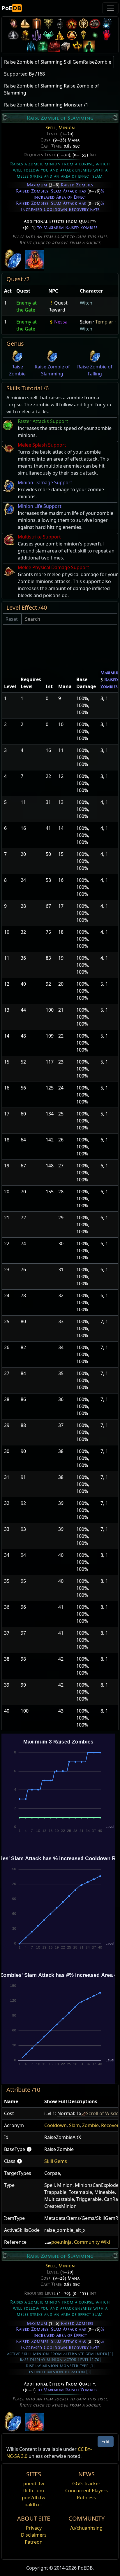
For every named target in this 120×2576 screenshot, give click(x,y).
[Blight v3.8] (25, 35)
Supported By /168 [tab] (24, 74)
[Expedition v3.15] (60, 23)
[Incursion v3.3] (72, 35)
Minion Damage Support (45, 482)
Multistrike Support (39, 537)
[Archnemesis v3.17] (48, 23)
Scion (86, 322)
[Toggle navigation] (110, 8)
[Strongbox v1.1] (66, 46)
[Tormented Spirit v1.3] (43, 46)
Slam (74, 2125)
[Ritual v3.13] (83, 23)
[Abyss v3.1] (95, 35)
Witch (86, 303)
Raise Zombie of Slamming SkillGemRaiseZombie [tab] (58, 62)
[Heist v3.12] (95, 23)
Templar (104, 322)
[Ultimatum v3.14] (72, 23)
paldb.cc (34, 2505)
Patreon (34, 2542)
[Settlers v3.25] (25, 23)
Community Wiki (92, 2242)
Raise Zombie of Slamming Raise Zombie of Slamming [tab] (52, 89)
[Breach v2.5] (107, 35)
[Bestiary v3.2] (83, 35)
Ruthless (86, 2498)
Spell (51, 128)
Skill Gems (56, 2161)
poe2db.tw (34, 2498)
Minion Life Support (40, 506)
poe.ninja (61, 2242)
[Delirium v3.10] (13, 35)
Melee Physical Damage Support (53, 567)
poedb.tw (34, 2484)
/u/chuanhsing (86, 2528)
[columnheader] (8, 291)
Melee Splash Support (42, 445)
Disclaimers (34, 2535)
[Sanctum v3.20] (37, 23)
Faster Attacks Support (43, 421)
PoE (11, 8)
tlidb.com (34, 2491)
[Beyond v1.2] (54, 46)
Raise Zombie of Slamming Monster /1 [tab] (46, 105)
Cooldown (55, 2125)
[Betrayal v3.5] (48, 35)
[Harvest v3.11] (107, 23)
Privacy (34, 2528)
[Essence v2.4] (31, 46)
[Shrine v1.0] (77, 46)
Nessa (61, 322)
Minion (67, 128)
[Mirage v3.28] (13, 23)
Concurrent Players (87, 2491)
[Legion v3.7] (37, 35)
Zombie (90, 2125)
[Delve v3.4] (60, 35)
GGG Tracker (86, 2484)
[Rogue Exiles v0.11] (89, 46)
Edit (106, 2442)
